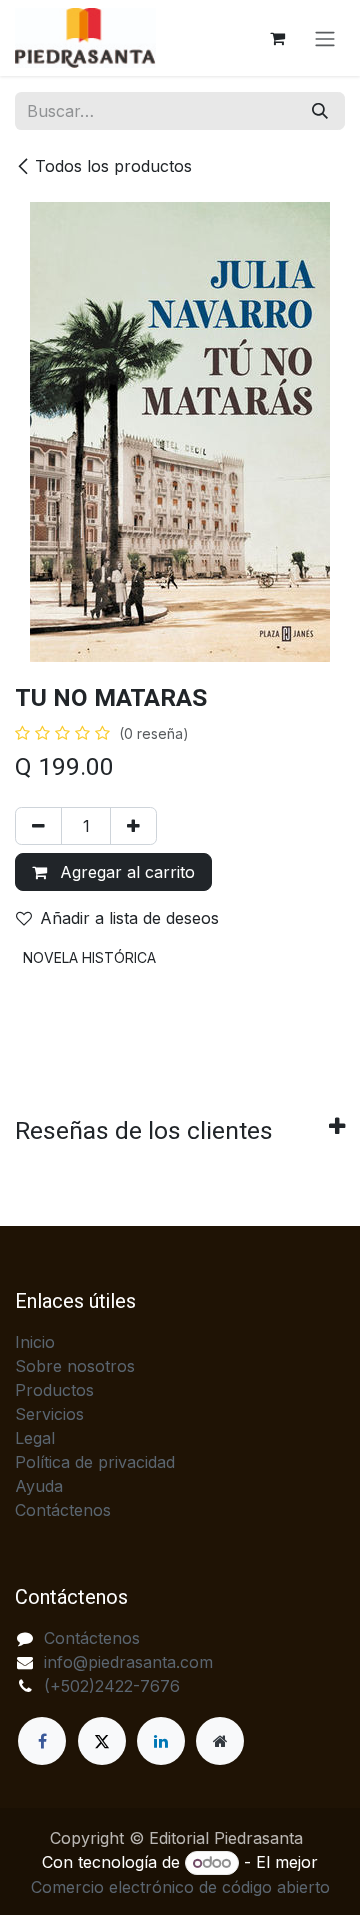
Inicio (35, 1342)
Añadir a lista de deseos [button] (129, 918)
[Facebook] (42, 1741)
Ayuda (39, 1486)
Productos (54, 1390)
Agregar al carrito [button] (125, 872)
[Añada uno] (133, 826)
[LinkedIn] (161, 1741)
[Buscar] (320, 111)
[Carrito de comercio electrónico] (277, 38)
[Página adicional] (220, 1741)
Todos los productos (113, 166)
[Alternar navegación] (325, 38)
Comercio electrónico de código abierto (180, 1887)
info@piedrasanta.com (128, 1662)
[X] (102, 1741)
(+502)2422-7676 (112, 1686)
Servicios (49, 1414)
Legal (35, 1438)
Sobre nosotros (75, 1366)
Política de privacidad (95, 1462)
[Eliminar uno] (38, 826)
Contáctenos (63, 1510)
